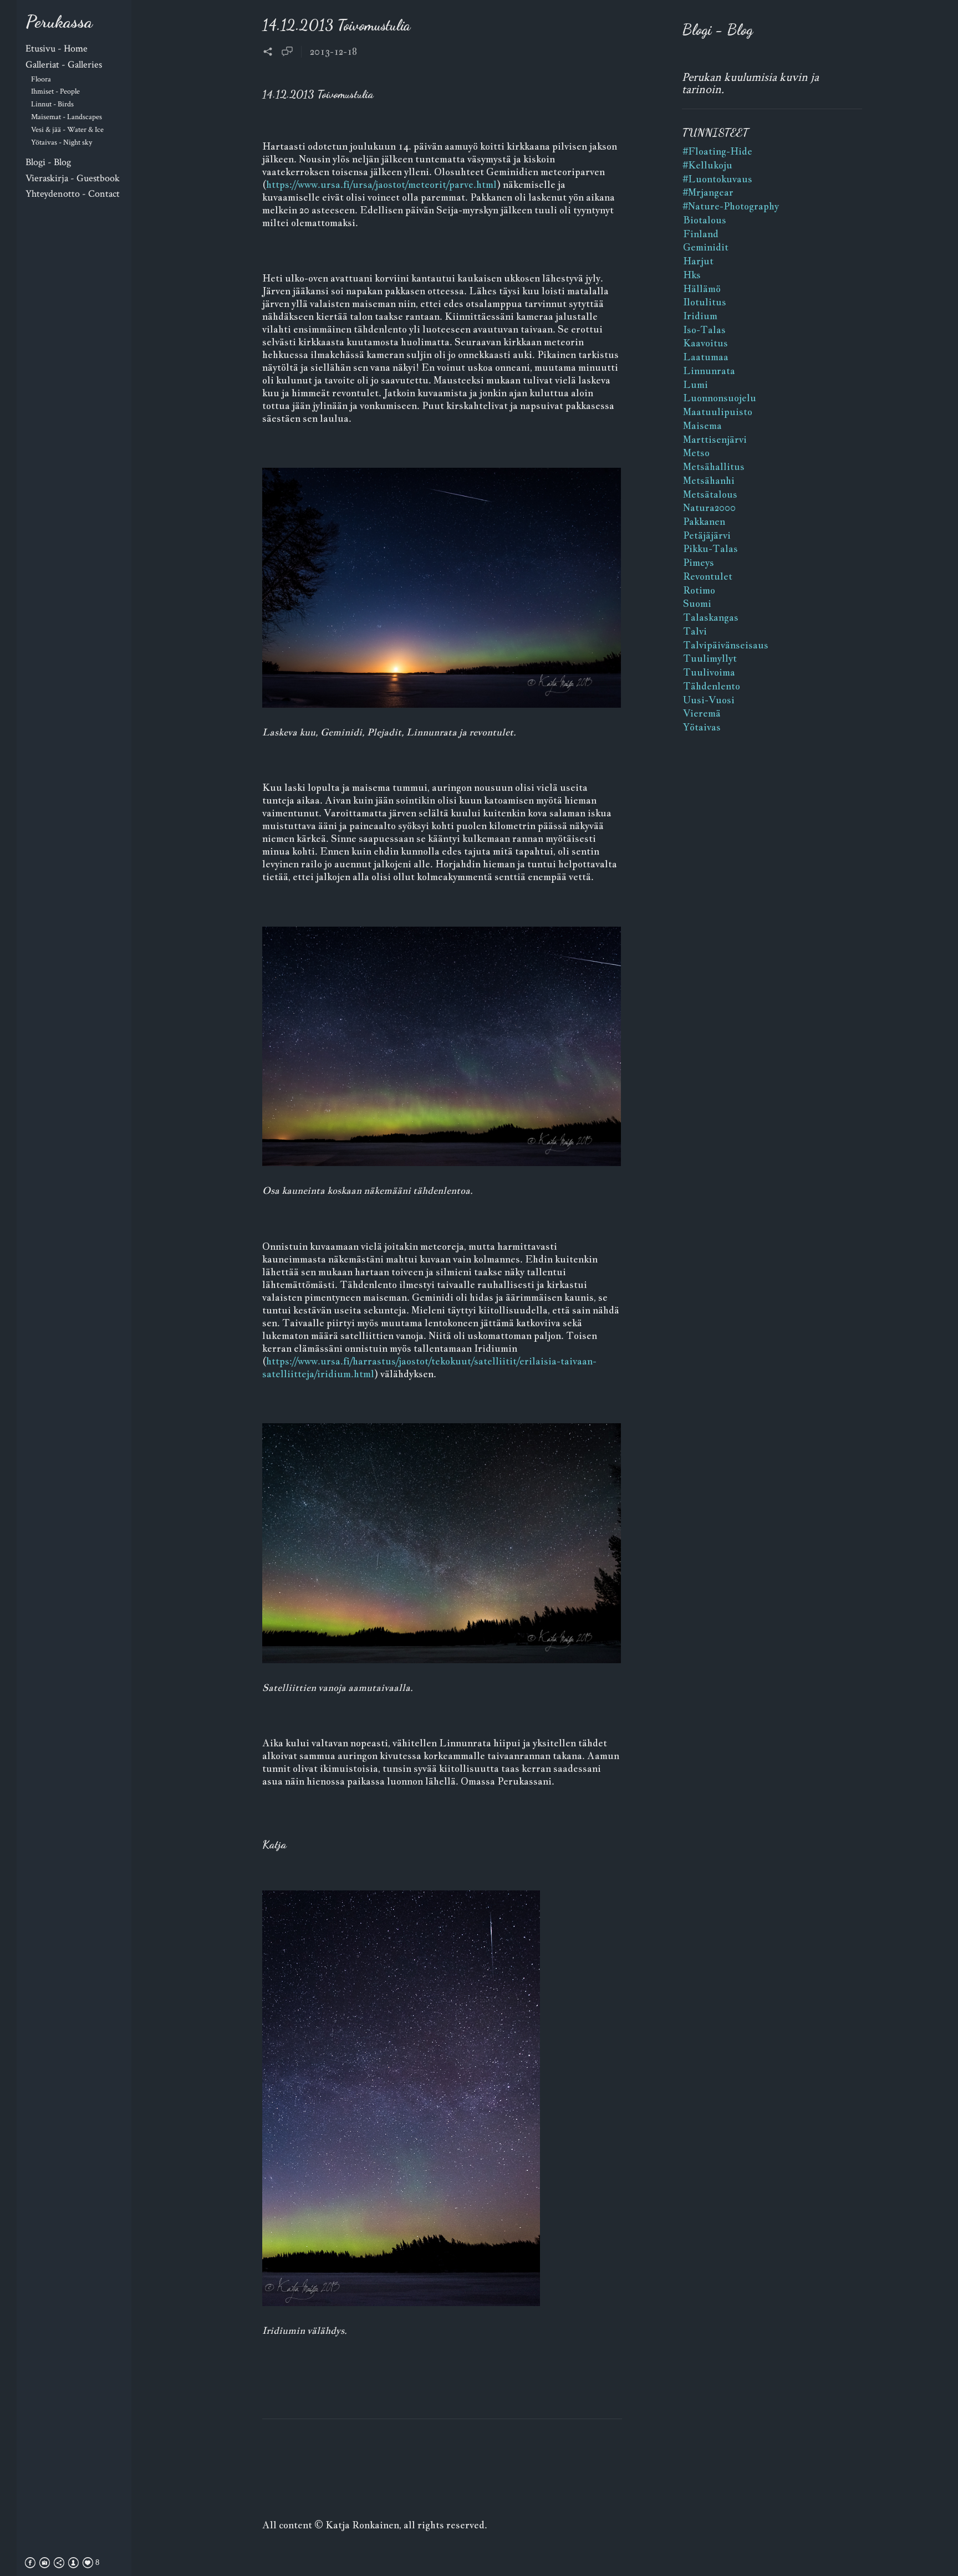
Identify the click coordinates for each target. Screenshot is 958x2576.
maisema (702, 426)
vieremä (702, 713)
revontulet (708, 576)
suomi (697, 604)
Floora (41, 79)
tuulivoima (709, 672)
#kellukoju (708, 165)
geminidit (706, 247)
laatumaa (706, 357)
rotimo (699, 590)
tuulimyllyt (710, 658)
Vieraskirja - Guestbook (73, 178)
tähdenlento (712, 686)
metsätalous (710, 494)
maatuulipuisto (718, 412)
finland (701, 234)
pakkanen (704, 522)
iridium (700, 316)
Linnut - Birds (52, 104)
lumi (695, 385)
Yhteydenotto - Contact (73, 194)
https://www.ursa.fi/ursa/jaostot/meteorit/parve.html (381, 185)
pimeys (699, 563)
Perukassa (59, 22)
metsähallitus (714, 467)
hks (692, 275)
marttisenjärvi (715, 439)
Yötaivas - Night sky (62, 142)
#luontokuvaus (718, 179)
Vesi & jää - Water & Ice (67, 129)
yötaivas (702, 727)
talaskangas (711, 617)
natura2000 (709, 508)
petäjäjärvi (707, 535)
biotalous (705, 220)
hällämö (702, 289)
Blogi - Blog (48, 162)
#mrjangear (708, 192)
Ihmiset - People (55, 91)
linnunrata (709, 371)
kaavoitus (705, 343)
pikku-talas (710, 549)
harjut (698, 261)
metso (696, 453)
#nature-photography (731, 206)
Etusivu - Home (57, 48)
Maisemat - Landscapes (67, 117)
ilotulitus (705, 302)
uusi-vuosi (709, 700)
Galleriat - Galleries (64, 65)
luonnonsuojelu (720, 398)
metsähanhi (709, 481)
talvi (695, 631)
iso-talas (704, 330)
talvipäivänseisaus (726, 645)
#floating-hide (718, 151)
